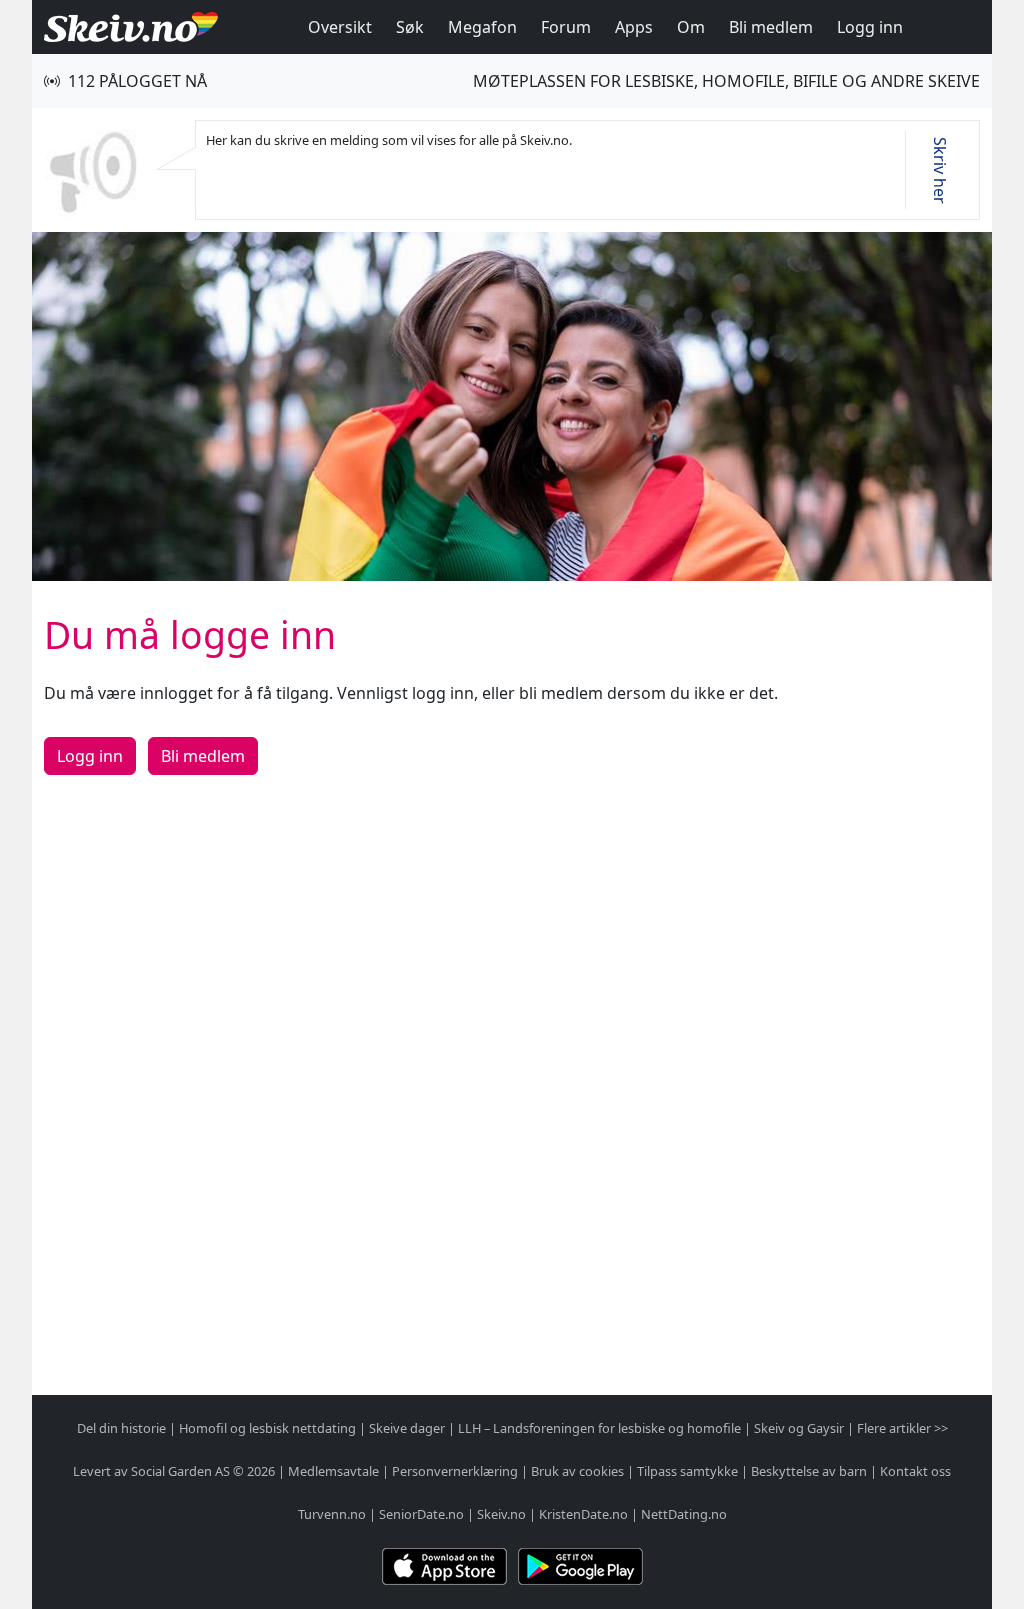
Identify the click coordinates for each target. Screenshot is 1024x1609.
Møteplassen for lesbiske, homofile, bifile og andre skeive (726, 81)
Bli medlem (771, 27)
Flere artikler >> (902, 1428)
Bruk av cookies (577, 1471)
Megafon (482, 27)
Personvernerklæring (455, 1471)
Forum (566, 27)
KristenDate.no (583, 1514)
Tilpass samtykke (687, 1471)
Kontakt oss (915, 1471)
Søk (410, 27)
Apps (634, 27)
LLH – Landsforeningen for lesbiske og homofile (599, 1428)
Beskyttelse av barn (809, 1471)
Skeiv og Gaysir (799, 1428)
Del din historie (121, 1428)
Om (691, 27)
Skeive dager (407, 1428)
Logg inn (870, 27)
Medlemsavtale (333, 1471)
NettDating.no (684, 1514)
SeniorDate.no (421, 1514)
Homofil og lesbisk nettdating (267, 1428)
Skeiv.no (501, 1514)
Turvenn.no (332, 1514)
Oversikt (340, 27)
